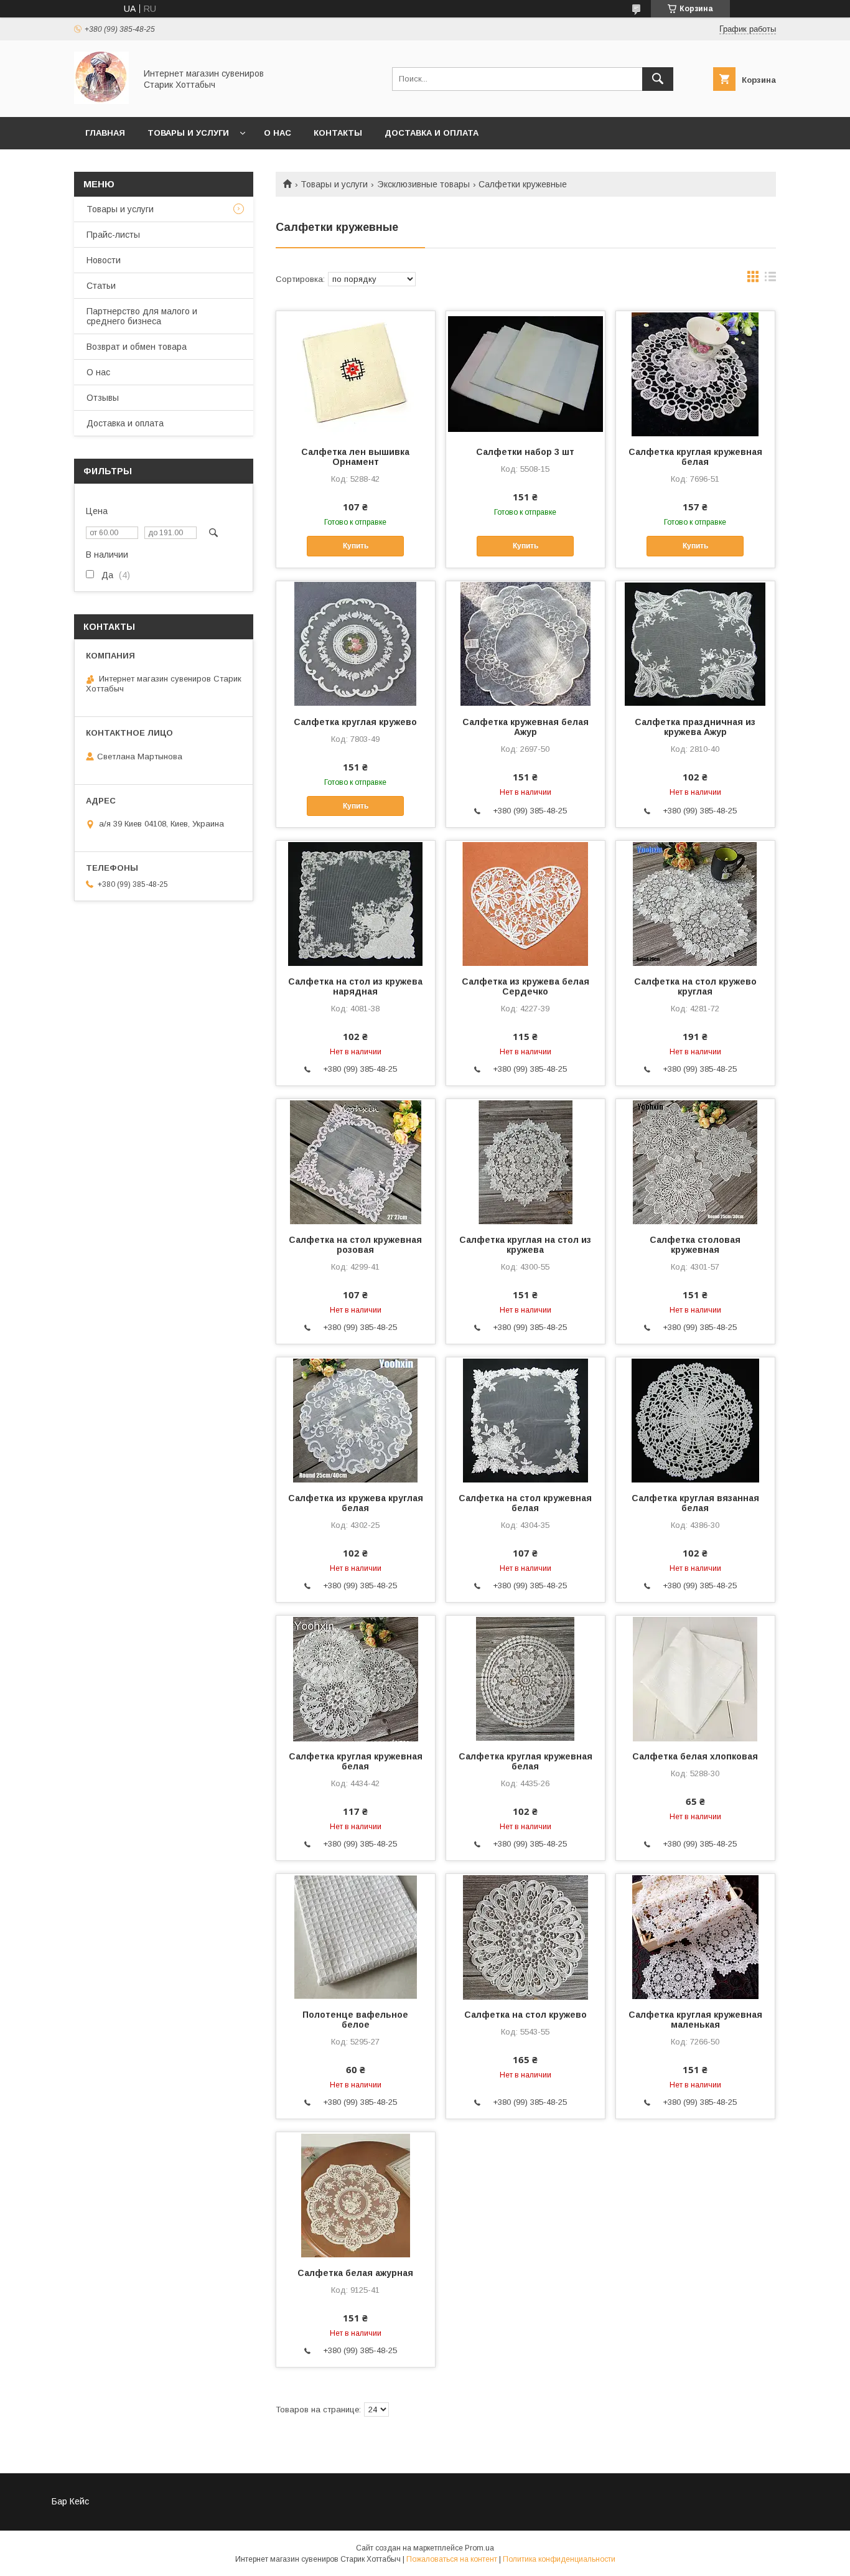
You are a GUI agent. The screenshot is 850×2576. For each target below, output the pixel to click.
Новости (104, 260)
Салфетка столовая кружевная (695, 1245)
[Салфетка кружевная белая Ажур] (525, 644)
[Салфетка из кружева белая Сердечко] (525, 903)
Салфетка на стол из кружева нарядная (355, 986)
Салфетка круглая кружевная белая (695, 457)
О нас (278, 133)
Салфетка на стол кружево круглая (695, 986)
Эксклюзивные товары (423, 184)
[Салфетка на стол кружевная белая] (525, 1420)
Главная (105, 133)
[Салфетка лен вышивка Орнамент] (356, 373)
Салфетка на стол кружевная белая (525, 1503)
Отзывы (103, 398)
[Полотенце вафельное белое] (356, 1936)
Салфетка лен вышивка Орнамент (355, 457)
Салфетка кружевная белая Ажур (525, 727)
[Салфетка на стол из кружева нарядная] (356, 903)
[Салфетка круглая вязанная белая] (695, 1420)
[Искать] (658, 79)
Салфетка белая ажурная (355, 2273)
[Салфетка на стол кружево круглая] (695, 903)
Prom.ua (479, 2548)
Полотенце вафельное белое (355, 2020)
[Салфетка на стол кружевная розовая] (356, 1161)
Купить (356, 546)
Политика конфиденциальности (559, 2559)
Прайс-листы (113, 235)
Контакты (338, 133)
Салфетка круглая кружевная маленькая (695, 2020)
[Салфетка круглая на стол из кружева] (525, 1161)
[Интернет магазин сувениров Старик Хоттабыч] (101, 101)
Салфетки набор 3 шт (525, 452)
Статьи (101, 286)
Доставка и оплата (432, 133)
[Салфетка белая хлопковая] (695, 1678)
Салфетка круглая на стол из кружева (525, 1245)
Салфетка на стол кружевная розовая (355, 1245)
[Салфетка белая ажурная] (356, 2194)
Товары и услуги (188, 133)
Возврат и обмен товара (137, 347)
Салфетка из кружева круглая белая (356, 1503)
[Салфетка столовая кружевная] (695, 1161)
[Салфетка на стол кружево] (525, 1936)
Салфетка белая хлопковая (695, 1756)
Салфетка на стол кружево (525, 2015)
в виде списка (770, 279)
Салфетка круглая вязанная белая (695, 1503)
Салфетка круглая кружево (355, 722)
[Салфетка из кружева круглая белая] (356, 1420)
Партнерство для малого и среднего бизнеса (142, 316)
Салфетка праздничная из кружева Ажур (695, 727)
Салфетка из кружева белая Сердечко (525, 986)
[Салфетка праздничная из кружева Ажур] (695, 644)
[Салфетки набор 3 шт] (525, 373)
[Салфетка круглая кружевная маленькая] (695, 1936)
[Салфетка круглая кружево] (356, 644)
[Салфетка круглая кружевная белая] (695, 373)
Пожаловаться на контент (452, 2559)
